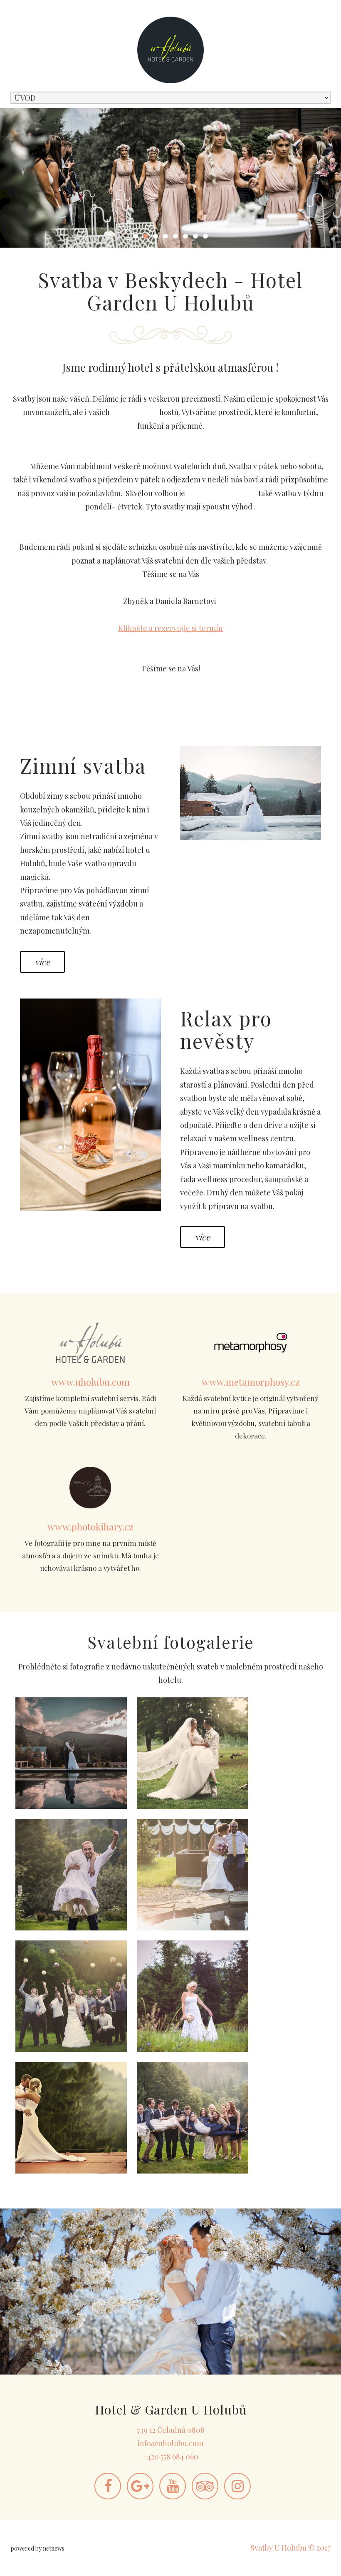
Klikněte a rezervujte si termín (170, 628)
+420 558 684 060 (170, 2457)
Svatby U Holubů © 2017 (290, 2548)
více (42, 962)
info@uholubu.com (170, 2443)
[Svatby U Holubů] (71, 1753)
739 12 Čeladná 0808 (171, 2430)
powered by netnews (37, 2548)
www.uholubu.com (90, 1382)
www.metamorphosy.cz (251, 1382)
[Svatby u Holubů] (193, 1753)
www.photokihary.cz (90, 1526)
